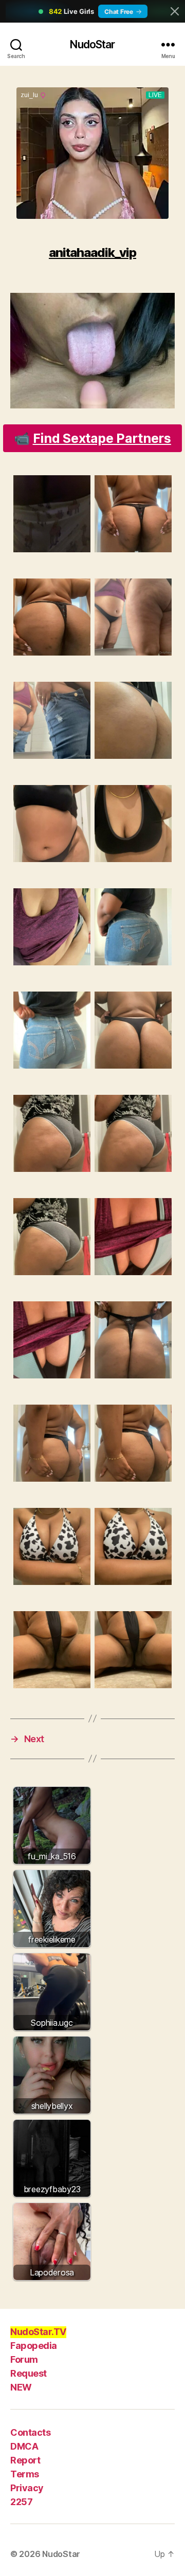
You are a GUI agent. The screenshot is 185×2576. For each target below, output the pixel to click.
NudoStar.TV (38, 2332)
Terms (25, 2474)
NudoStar (92, 44)
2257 (21, 2502)
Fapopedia (34, 2346)
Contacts (30, 2432)
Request (29, 2373)
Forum (24, 2359)
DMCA (24, 2446)
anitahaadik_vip (92, 253)
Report (25, 2460)
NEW (21, 2387)
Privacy (27, 2488)
